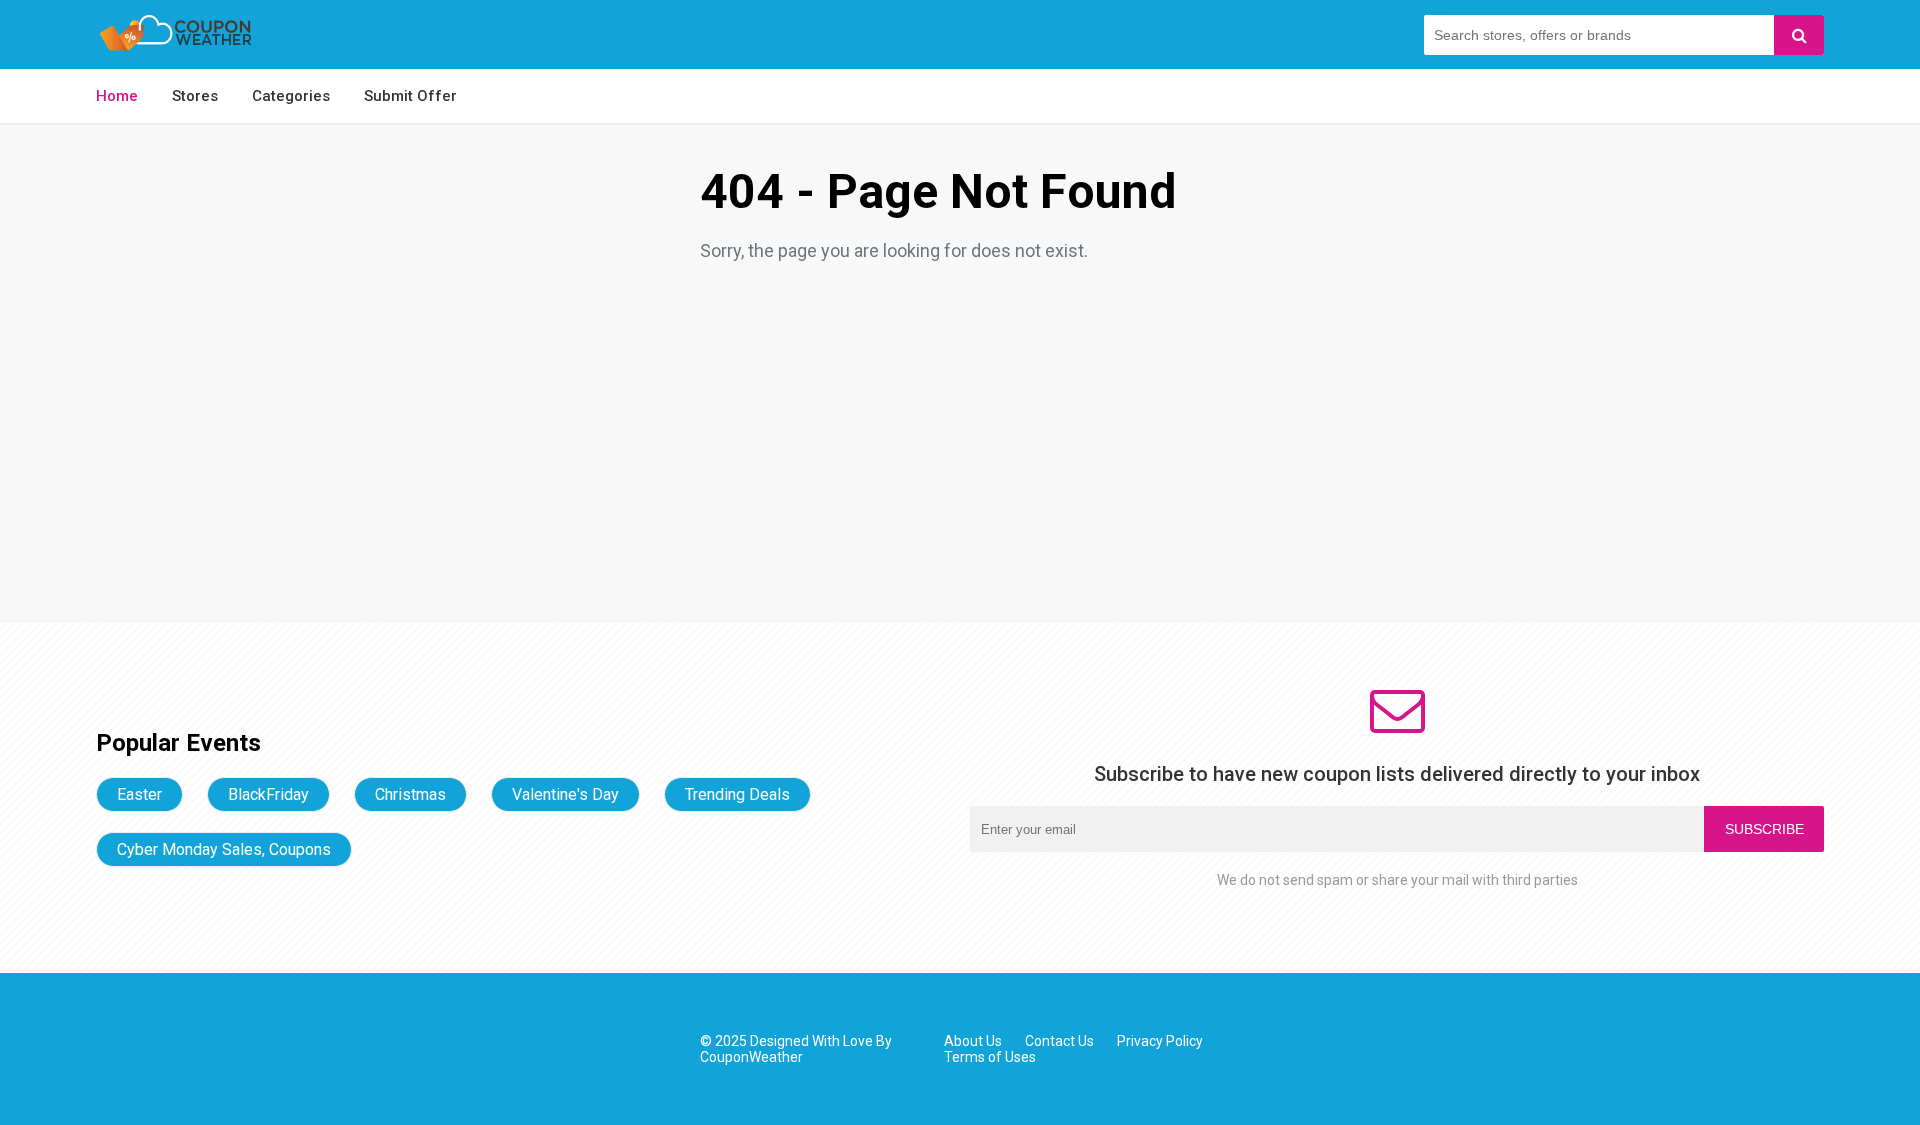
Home (117, 96)
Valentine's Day (565, 794)
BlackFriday (268, 794)
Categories (291, 96)
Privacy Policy (1160, 1041)
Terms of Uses (990, 1057)
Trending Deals (737, 794)
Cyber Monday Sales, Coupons (224, 849)
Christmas (410, 794)
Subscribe (1764, 829)
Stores (195, 96)
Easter (139, 794)
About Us (973, 1041)
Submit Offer (410, 96)
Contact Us (1059, 1041)
